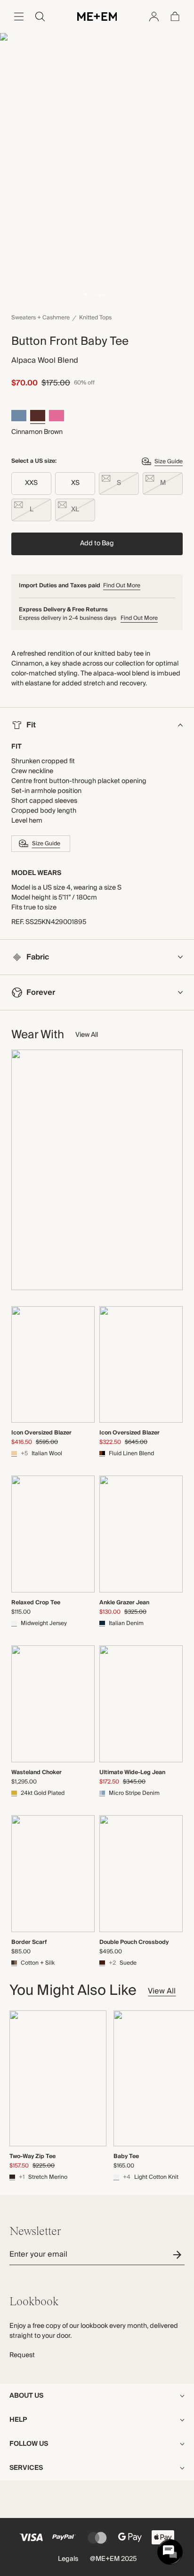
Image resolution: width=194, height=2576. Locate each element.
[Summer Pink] (57, 417)
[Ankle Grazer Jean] (141, 1534)
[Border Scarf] (53, 1874)
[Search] (40, 17)
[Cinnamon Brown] (38, 417)
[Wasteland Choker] (53, 1704)
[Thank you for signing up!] (179, 2255)
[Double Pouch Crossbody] (141, 1874)
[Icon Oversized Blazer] (53, 1365)
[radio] (31, 484)
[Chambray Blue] (19, 417)
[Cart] (175, 17)
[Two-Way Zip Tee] (58, 2078)
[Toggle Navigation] (19, 17)
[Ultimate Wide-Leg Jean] (141, 1704)
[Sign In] (154, 17)
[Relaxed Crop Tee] (53, 1534)
